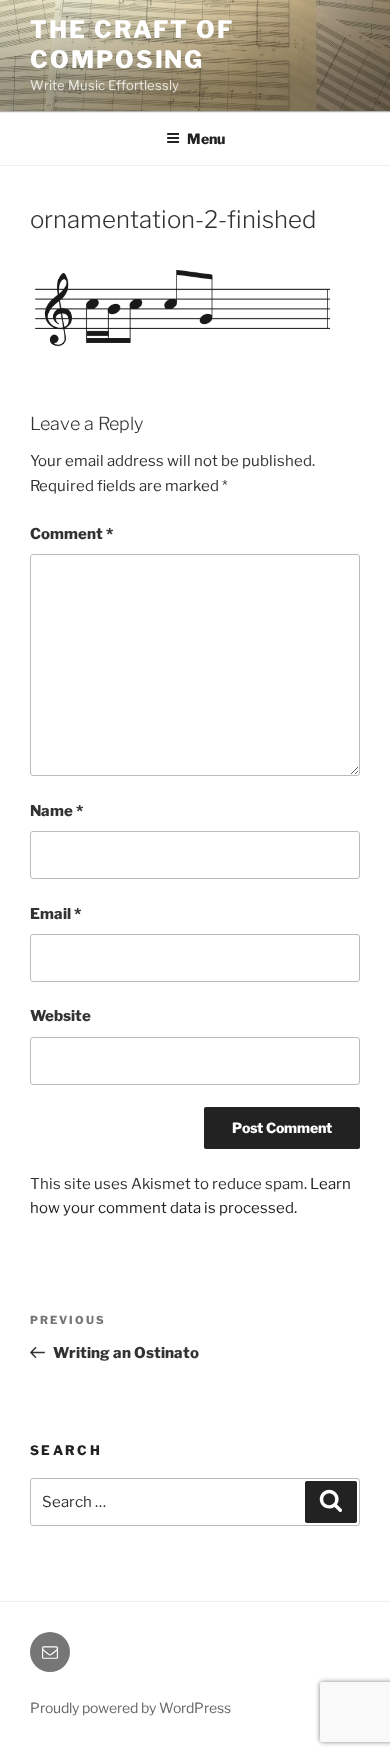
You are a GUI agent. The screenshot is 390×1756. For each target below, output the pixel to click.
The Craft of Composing (132, 44)
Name (56, 811)
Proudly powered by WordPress (130, 1707)
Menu (206, 138)
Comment (71, 534)
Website (60, 1016)
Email (55, 914)
